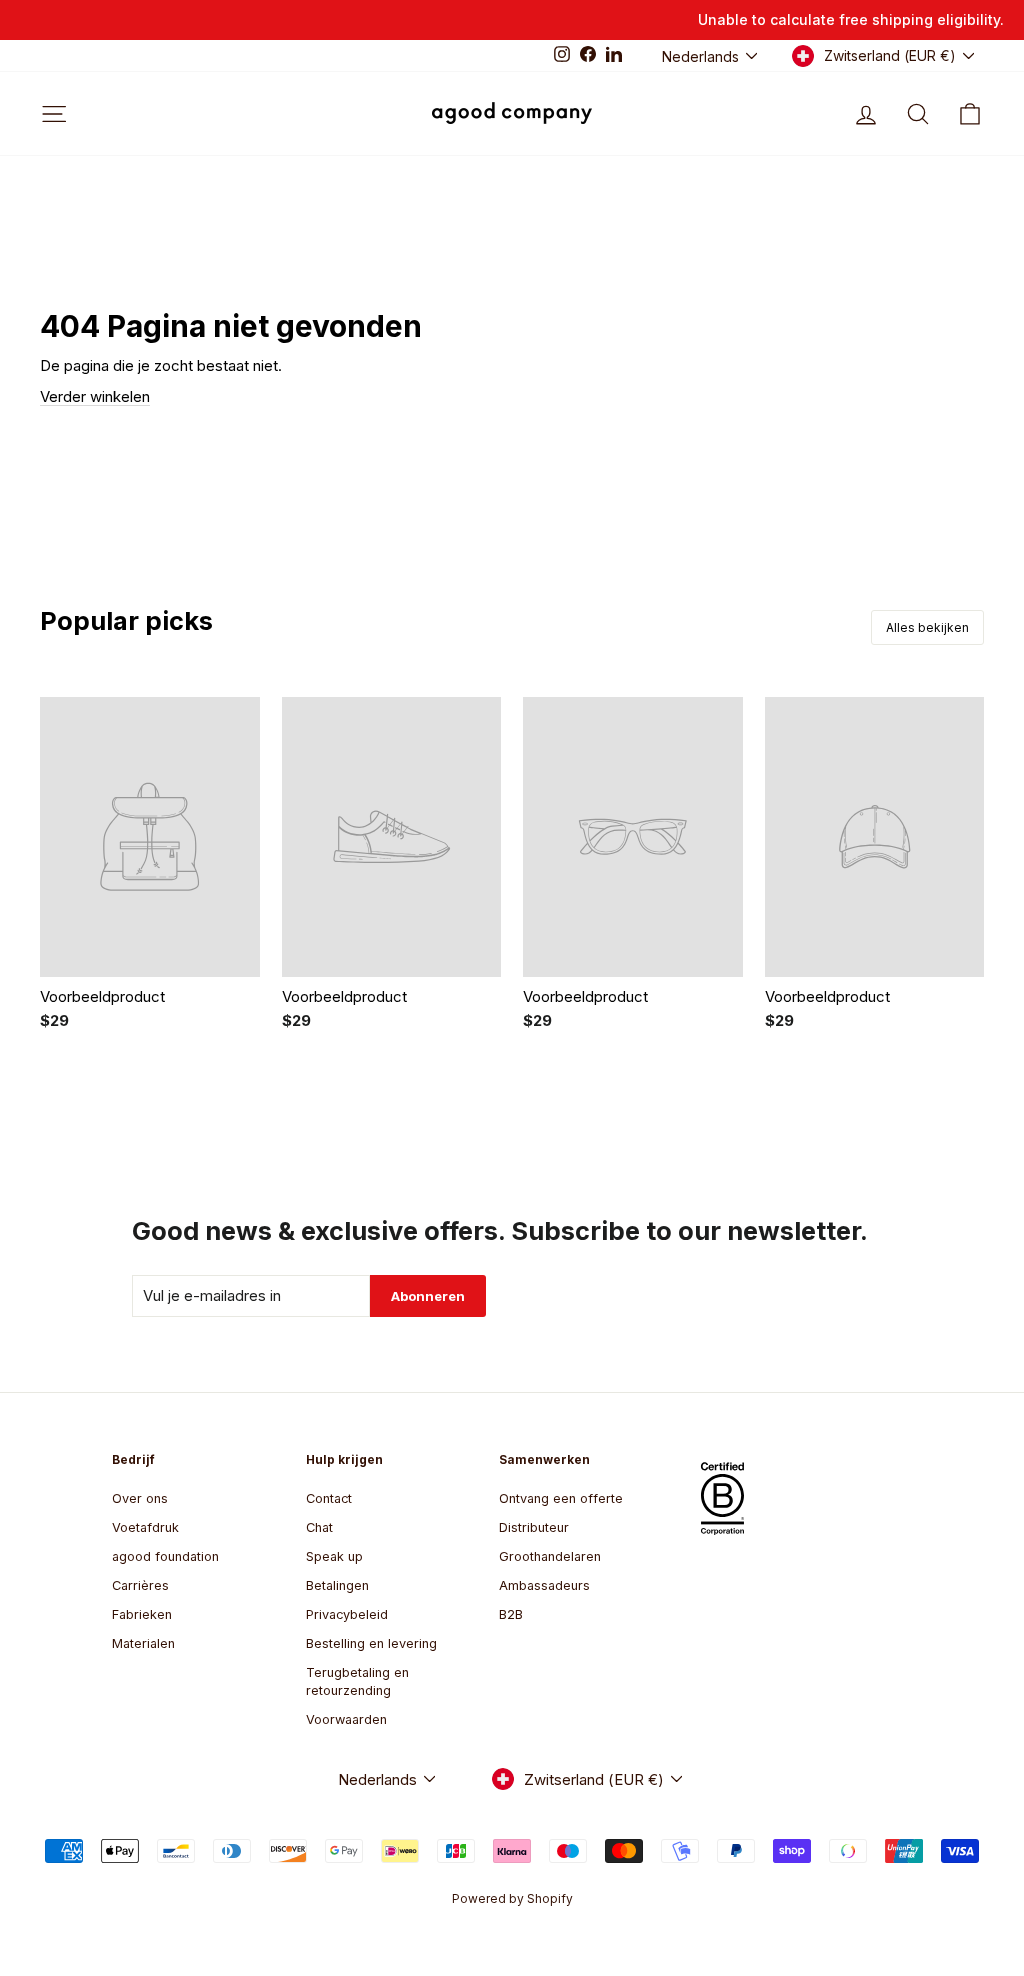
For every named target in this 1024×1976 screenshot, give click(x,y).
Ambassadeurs (544, 1585)
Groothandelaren (550, 1556)
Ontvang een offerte (561, 1498)
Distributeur (534, 1527)
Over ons (140, 1498)
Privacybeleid (347, 1614)
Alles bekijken (927, 627)
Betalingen (337, 1585)
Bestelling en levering (371, 1643)
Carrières (140, 1585)
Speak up (334, 1556)
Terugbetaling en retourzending (357, 1681)
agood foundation (165, 1556)
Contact (329, 1498)
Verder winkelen (95, 396)
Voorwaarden (346, 1719)
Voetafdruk (145, 1527)
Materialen (143, 1643)
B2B (511, 1614)
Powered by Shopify (512, 1898)
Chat (319, 1527)
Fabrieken (142, 1614)
